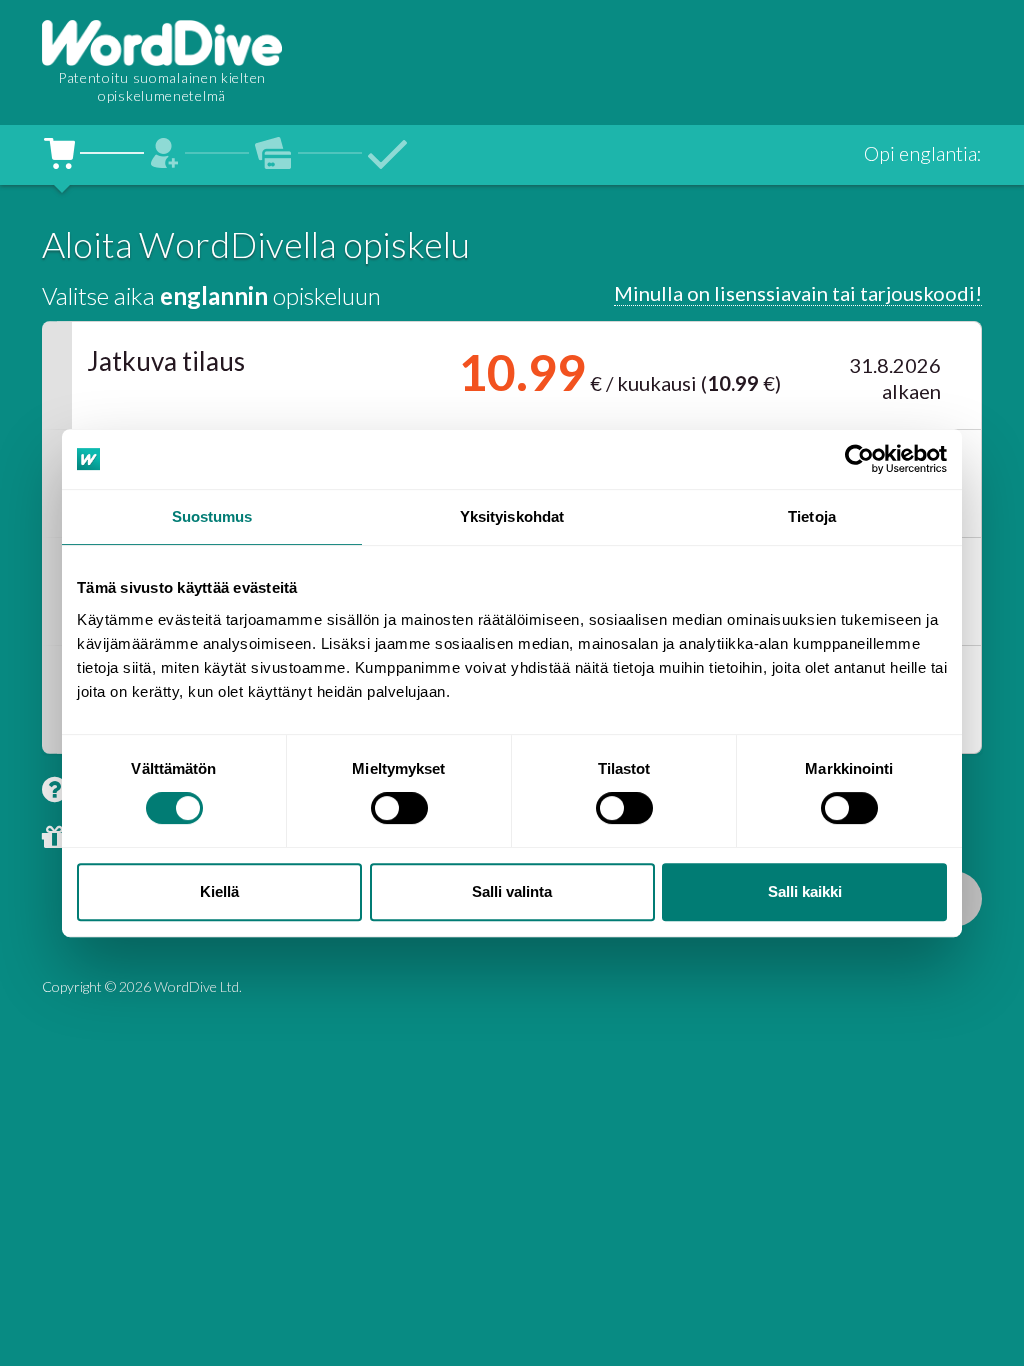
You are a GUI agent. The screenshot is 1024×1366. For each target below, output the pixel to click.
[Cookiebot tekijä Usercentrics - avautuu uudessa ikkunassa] (859, 459)
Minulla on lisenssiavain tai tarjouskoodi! (798, 293)
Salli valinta (512, 891)
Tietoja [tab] (812, 516)
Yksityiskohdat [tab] (512, 516)
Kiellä (219, 891)
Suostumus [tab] (212, 516)
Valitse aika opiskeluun (211, 295)
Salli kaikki (805, 891)
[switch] (399, 808)
